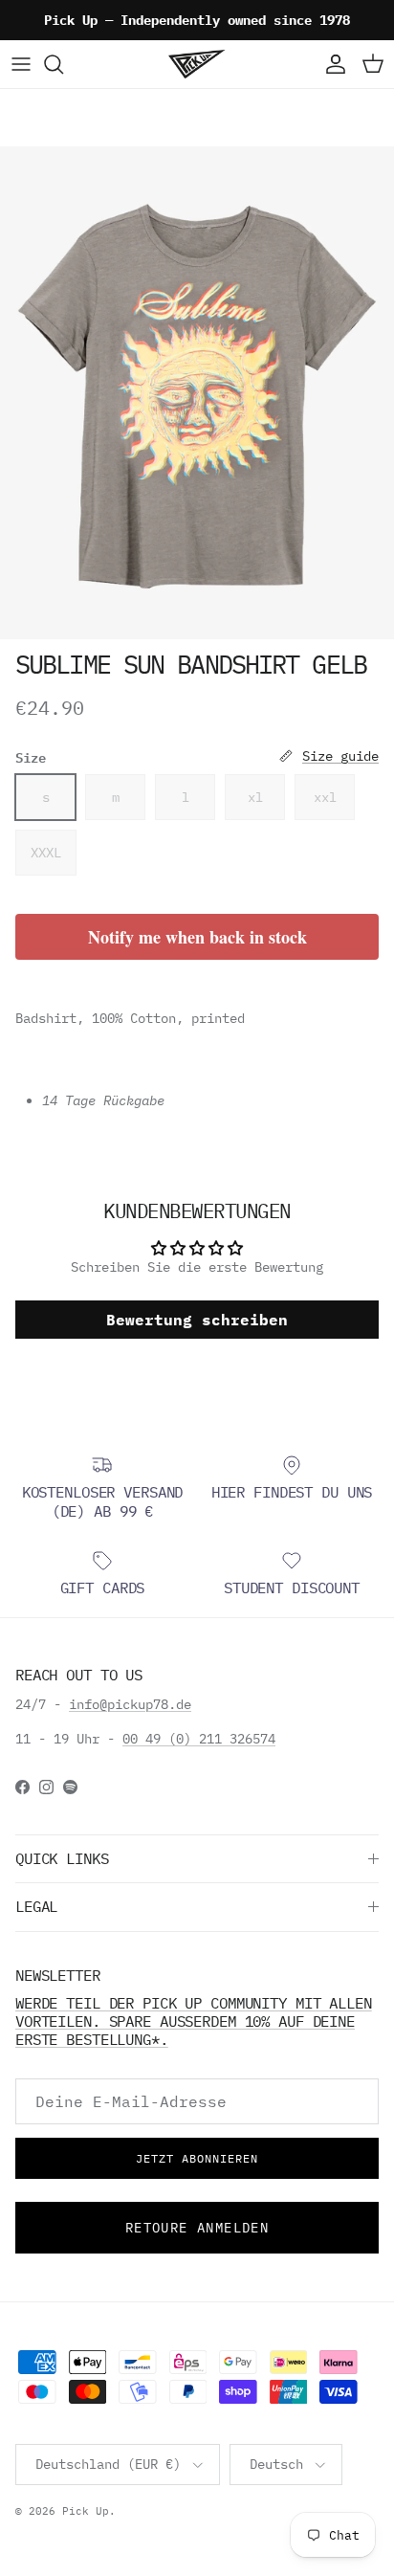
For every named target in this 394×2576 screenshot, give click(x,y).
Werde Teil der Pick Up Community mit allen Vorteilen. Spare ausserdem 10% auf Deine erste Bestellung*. (194, 2021)
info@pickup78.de (130, 1704)
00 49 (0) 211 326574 (199, 1739)
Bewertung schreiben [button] (197, 1320)
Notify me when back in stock (197, 937)
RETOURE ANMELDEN (197, 2228)
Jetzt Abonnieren (197, 2158)
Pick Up (86, 2511)
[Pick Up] (197, 64)
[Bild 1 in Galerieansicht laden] (197, 393)
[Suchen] (63, 64)
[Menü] (21, 64)
